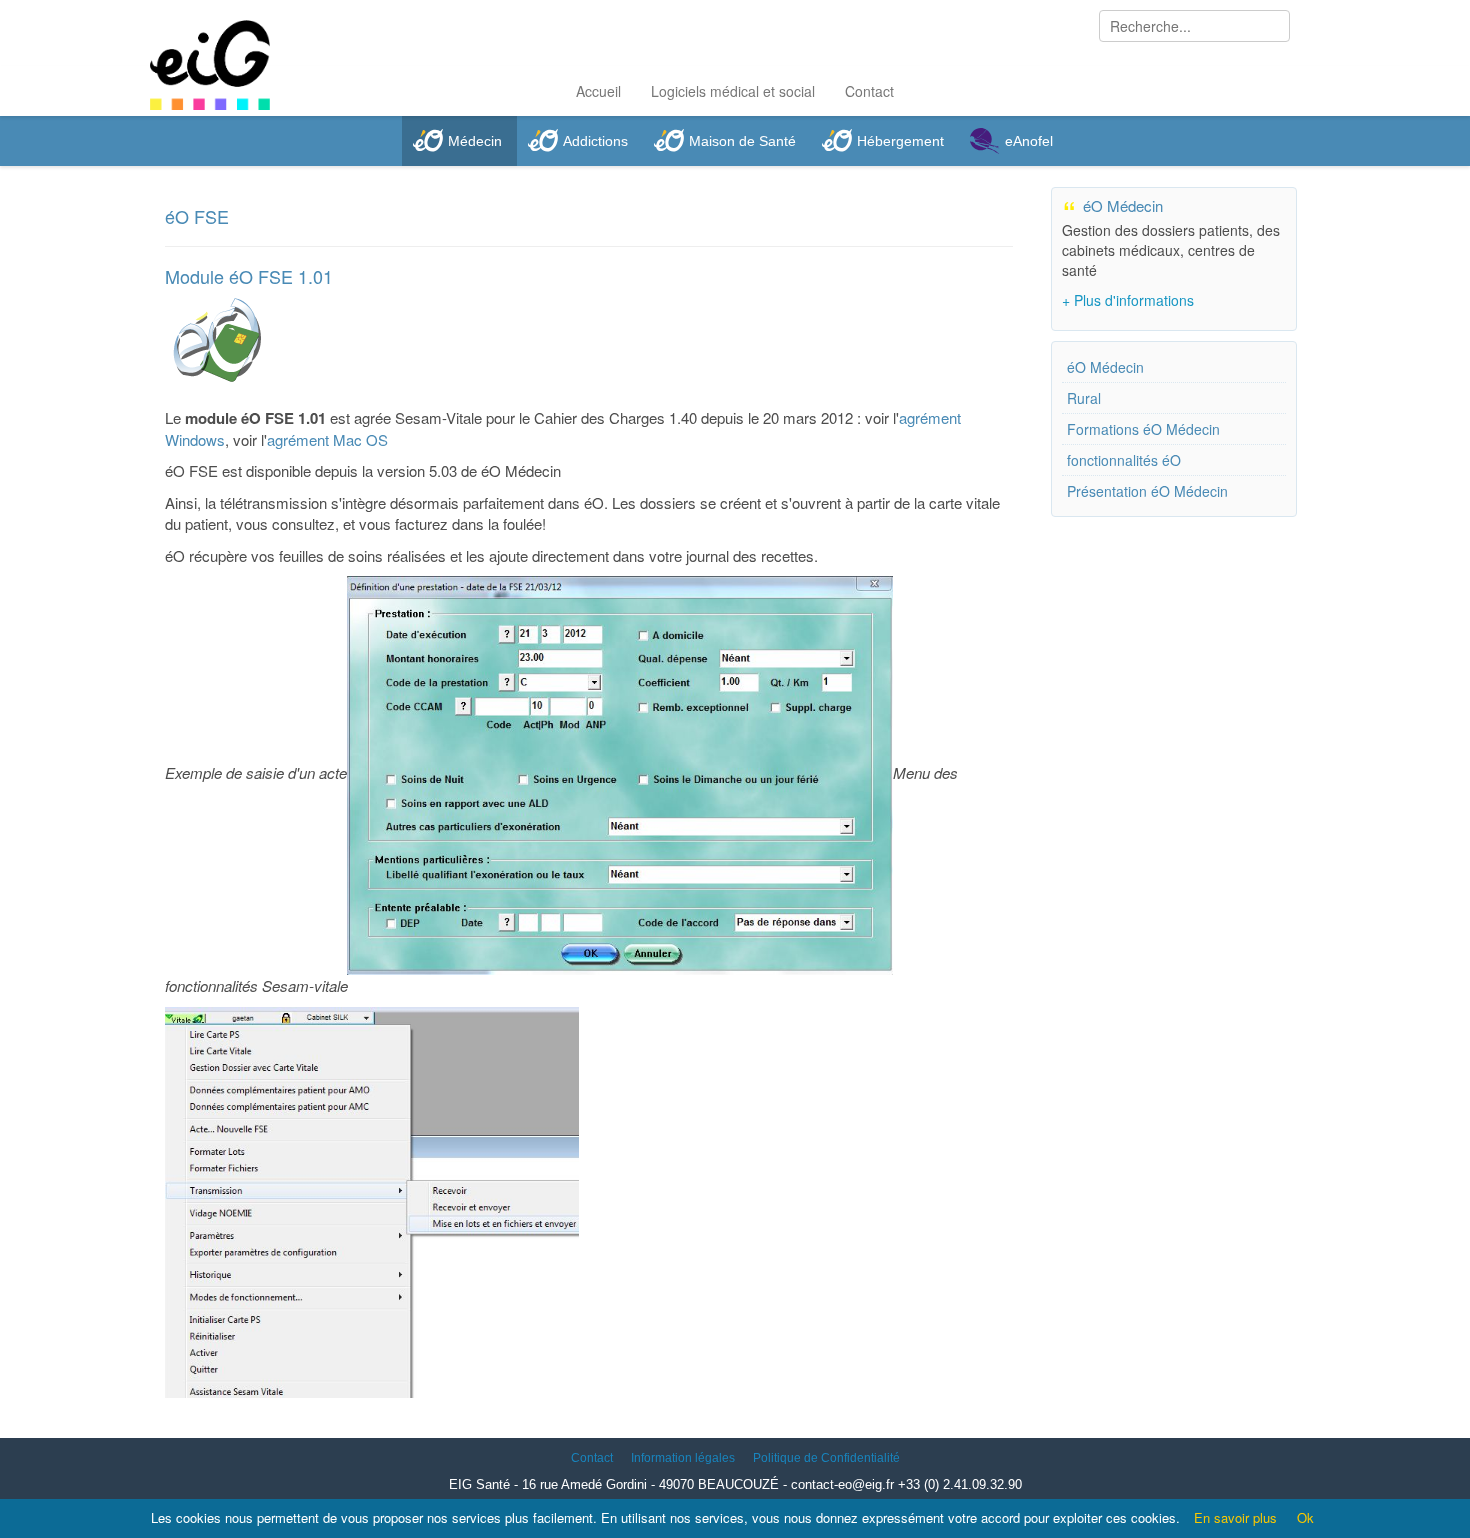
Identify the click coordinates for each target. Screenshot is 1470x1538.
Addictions (595, 141)
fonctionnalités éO (1124, 460)
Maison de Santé (742, 141)
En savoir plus (1235, 1517)
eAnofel (1029, 141)
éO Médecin (1105, 367)
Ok (1305, 1517)
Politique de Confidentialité (826, 1458)
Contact (869, 91)
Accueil (598, 91)
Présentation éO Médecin (1147, 491)
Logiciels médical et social (733, 91)
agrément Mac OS (327, 439)
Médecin (475, 141)
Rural (1084, 398)
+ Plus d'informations (1128, 300)
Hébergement (900, 141)
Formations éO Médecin (1143, 429)
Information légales (683, 1458)
